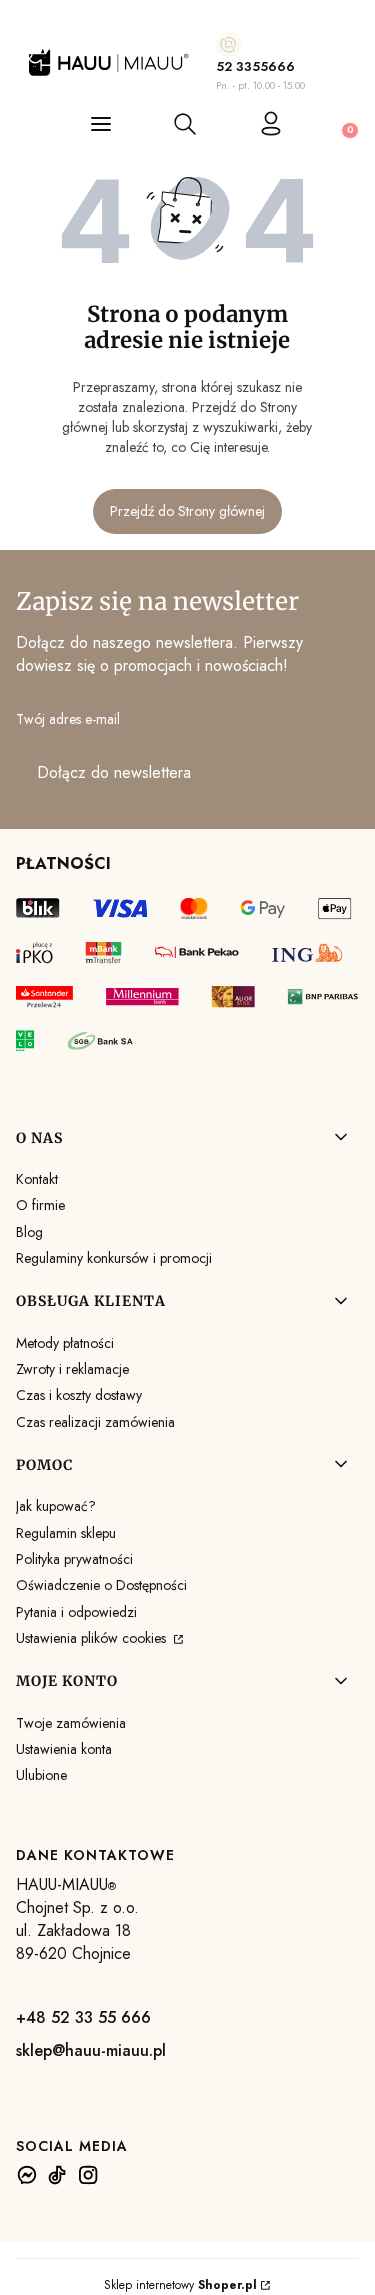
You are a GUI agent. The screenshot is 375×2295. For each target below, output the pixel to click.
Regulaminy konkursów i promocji (114, 1258)
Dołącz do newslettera (114, 772)
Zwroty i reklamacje (72, 1369)
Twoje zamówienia (71, 1723)
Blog (29, 1232)
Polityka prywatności (74, 1559)
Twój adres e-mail (68, 719)
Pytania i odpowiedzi (76, 1612)
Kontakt (37, 1179)
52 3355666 (255, 66)
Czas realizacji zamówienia (95, 1422)
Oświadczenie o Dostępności (101, 1585)
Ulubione (41, 1775)
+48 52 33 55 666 (83, 2017)
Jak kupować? (56, 1506)
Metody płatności (65, 1343)
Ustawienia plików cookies (93, 1638)
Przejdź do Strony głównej (187, 511)
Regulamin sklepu (66, 1533)
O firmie (40, 1205)
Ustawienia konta (64, 1749)
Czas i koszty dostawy (79, 1395)
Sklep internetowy (180, 2285)
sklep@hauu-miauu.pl (91, 2050)
